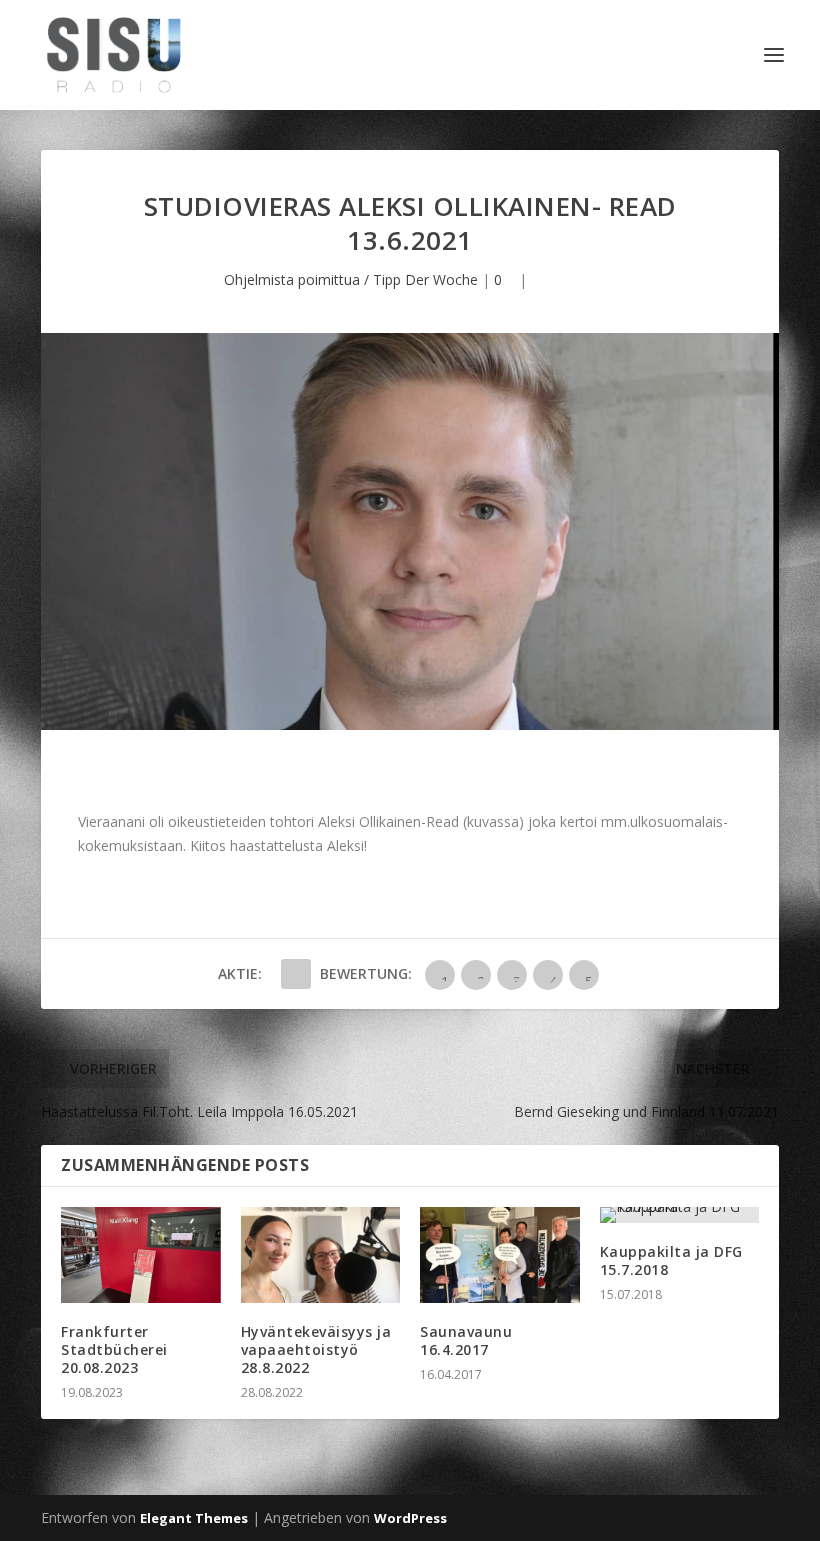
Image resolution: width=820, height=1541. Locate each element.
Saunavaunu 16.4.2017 (466, 1340)
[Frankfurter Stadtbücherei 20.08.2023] (141, 1255)
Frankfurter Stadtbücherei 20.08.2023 (114, 1349)
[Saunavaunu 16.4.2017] (500, 1255)
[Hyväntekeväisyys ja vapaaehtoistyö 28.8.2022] (321, 1255)
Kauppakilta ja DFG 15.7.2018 (671, 1260)
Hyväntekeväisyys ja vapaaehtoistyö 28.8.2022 (316, 1349)
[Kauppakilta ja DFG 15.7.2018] (680, 1215)
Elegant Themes (194, 1518)
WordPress (410, 1518)
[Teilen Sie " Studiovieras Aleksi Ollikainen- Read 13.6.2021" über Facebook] (296, 974)
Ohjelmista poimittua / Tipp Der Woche (351, 279)
